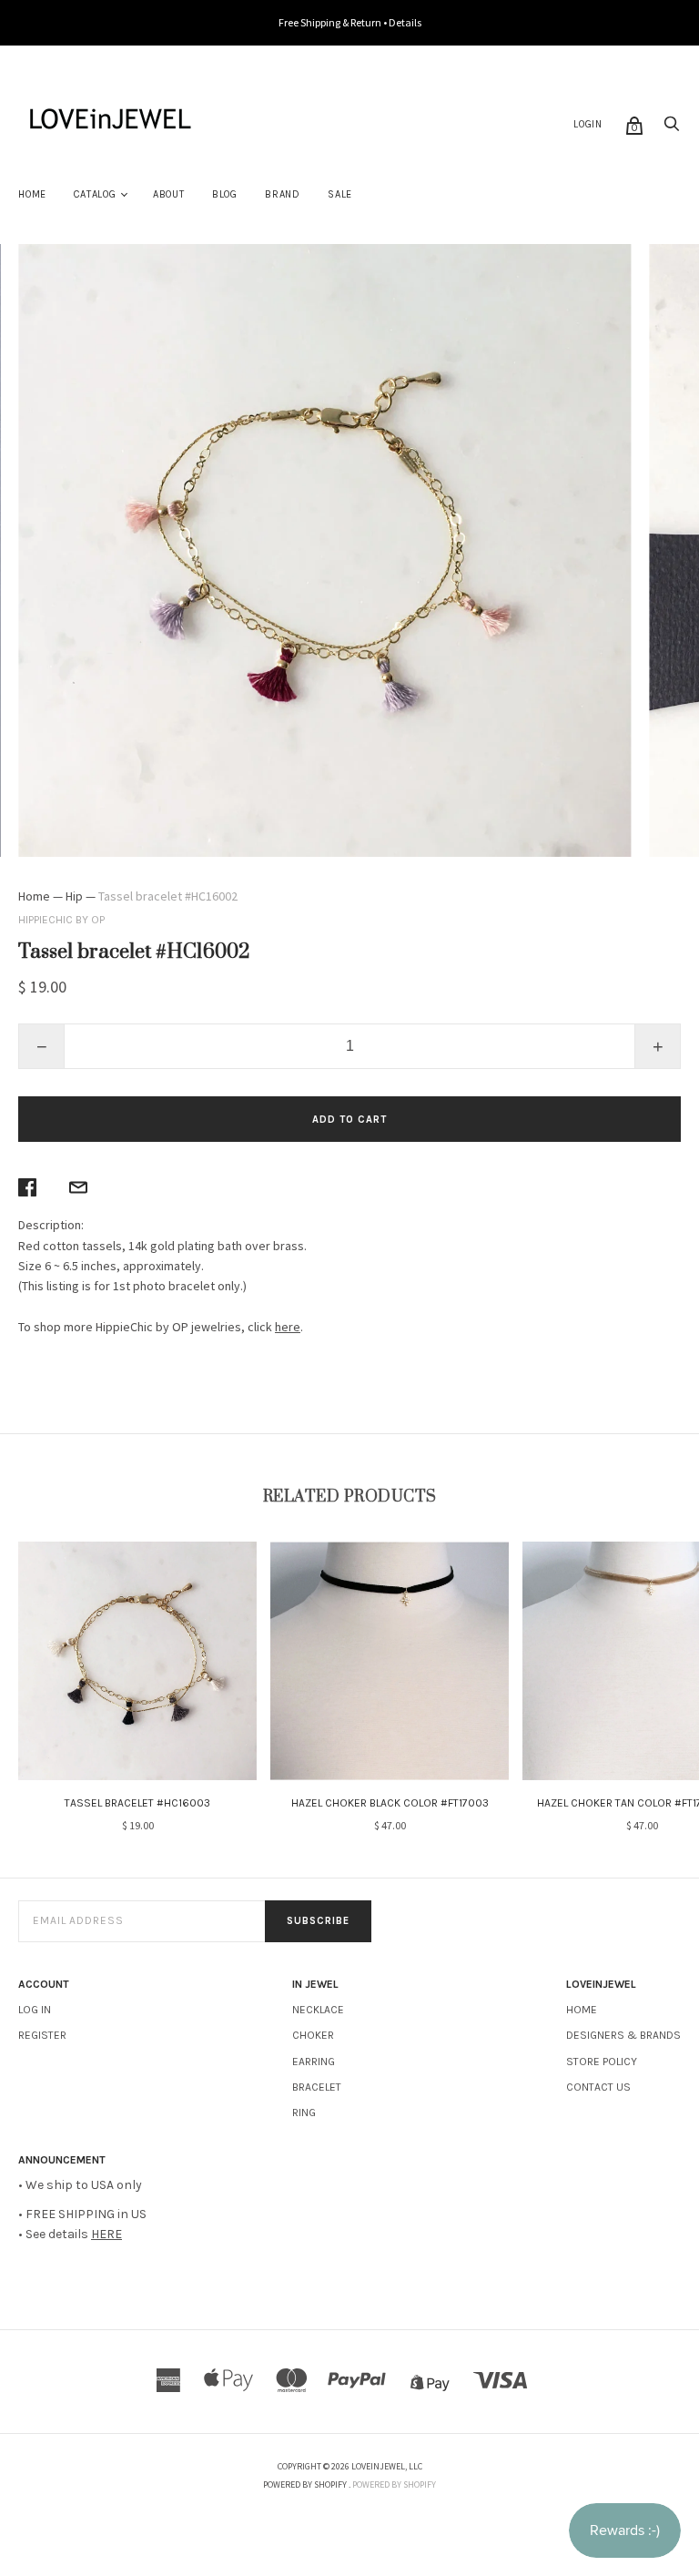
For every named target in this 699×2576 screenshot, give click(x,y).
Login (588, 124)
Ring (304, 2113)
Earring (314, 2062)
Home (32, 194)
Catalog (95, 194)
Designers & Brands (623, 2035)
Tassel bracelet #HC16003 (137, 1803)
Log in (35, 2010)
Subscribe (318, 1921)
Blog (225, 194)
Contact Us (598, 2087)
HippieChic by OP (61, 920)
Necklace (318, 2010)
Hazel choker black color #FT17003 (390, 1803)
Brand (283, 194)
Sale (340, 194)
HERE (106, 2234)
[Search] (672, 129)
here (288, 1327)
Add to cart (349, 1120)
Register (42, 2035)
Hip (74, 896)
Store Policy (602, 2062)
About (169, 194)
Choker (313, 2035)
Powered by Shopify (394, 2484)
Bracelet (317, 2087)
